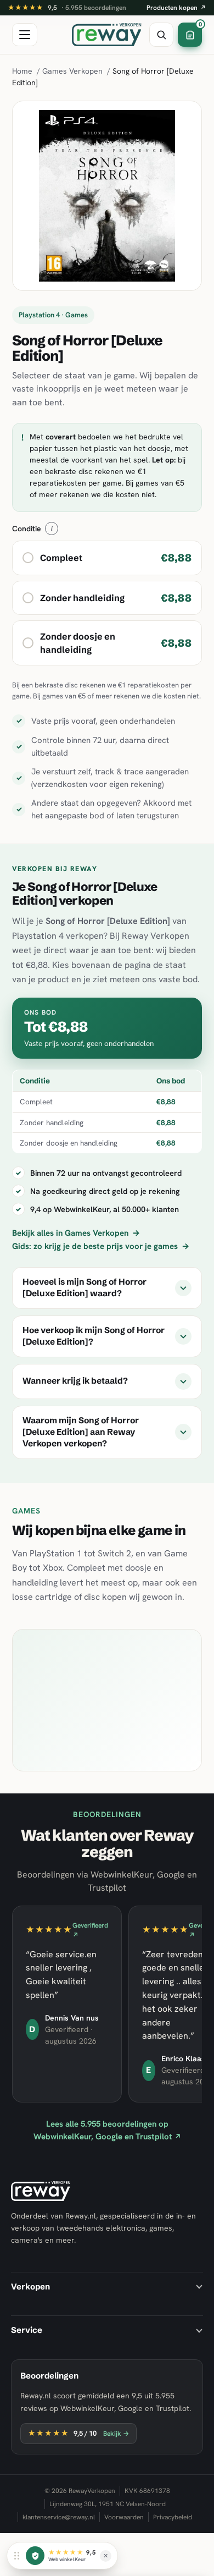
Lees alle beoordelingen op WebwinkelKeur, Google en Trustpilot (107, 2130)
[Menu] (25, 35)
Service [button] (27, 2330)
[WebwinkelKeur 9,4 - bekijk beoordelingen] (35, 2556)
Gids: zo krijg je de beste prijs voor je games (101, 1246)
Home (22, 71)
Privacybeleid (173, 2517)
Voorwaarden (124, 2517)
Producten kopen (176, 8)
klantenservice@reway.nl (59, 2517)
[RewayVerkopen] (107, 35)
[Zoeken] (161, 35)
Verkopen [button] (30, 2286)
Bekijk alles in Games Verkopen (76, 1233)
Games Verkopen (72, 71)
